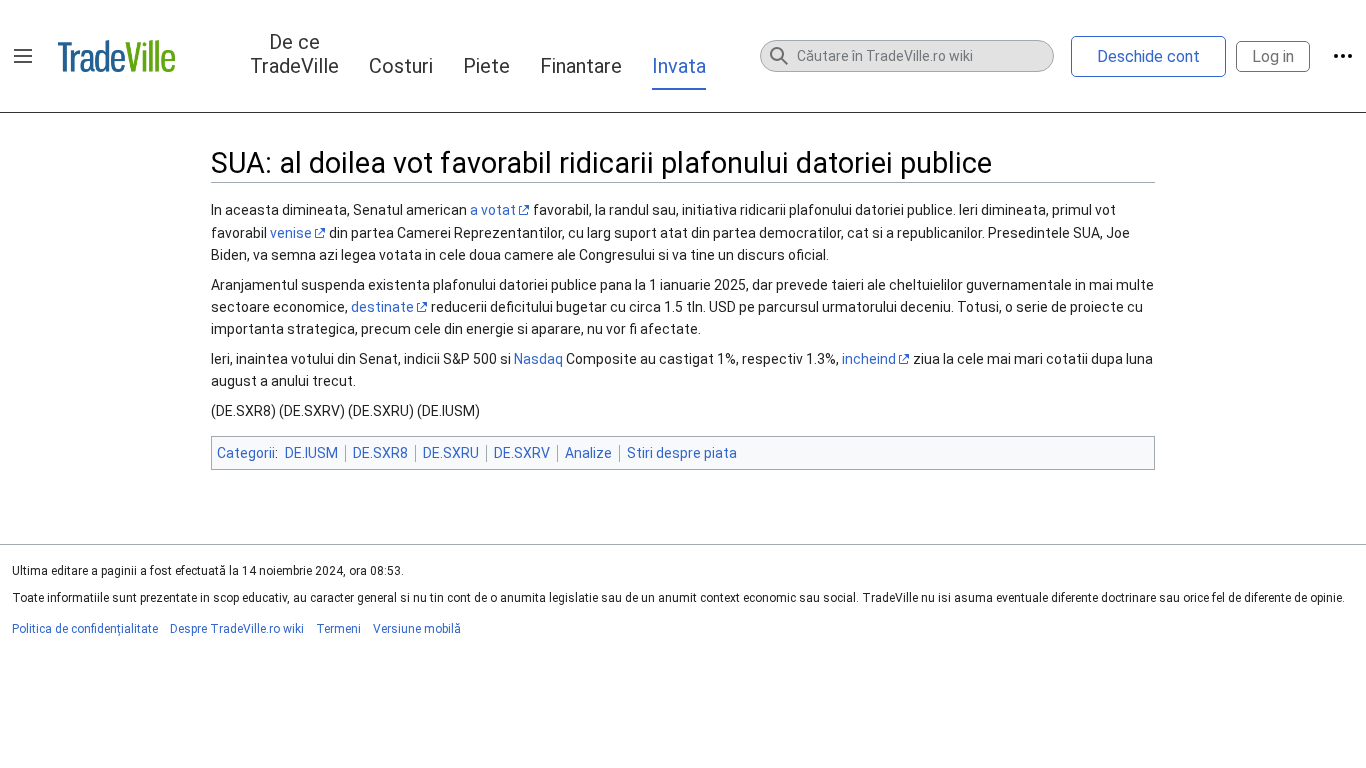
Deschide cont (1148, 56)
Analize (588, 453)
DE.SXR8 (380, 453)
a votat (493, 210)
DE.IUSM (311, 453)
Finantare (581, 66)
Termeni (338, 629)
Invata (679, 66)
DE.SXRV (522, 453)
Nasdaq (538, 359)
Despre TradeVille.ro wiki (237, 629)
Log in (1273, 56)
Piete (486, 66)
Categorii (246, 453)
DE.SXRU (451, 453)
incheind (869, 359)
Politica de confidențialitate (85, 629)
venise (291, 233)
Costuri (401, 66)
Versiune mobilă (417, 629)
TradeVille (116, 56)
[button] (23, 56)
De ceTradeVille (294, 54)
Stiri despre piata (682, 453)
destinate (382, 307)
